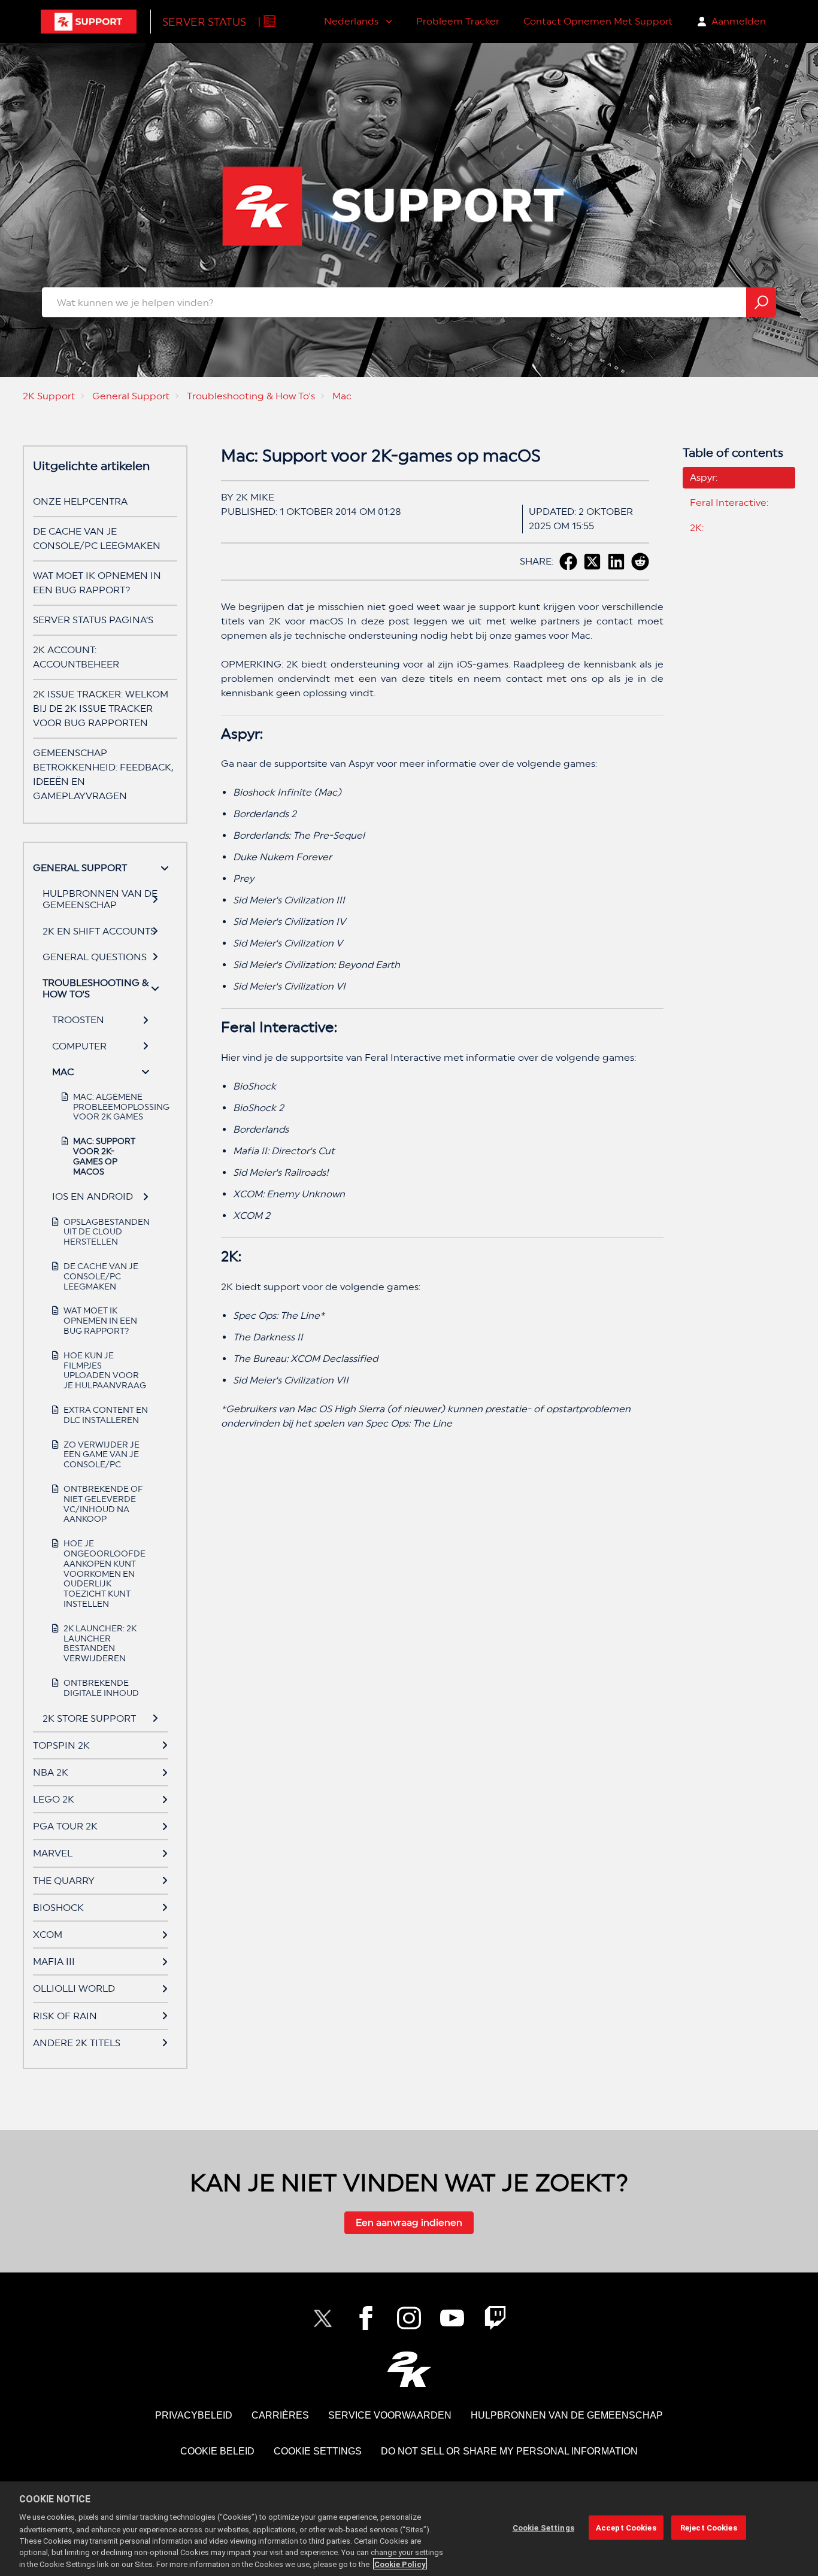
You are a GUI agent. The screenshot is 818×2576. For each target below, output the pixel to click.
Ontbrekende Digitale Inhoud (101, 1688)
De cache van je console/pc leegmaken (101, 1276)
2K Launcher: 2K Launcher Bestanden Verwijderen (100, 1643)
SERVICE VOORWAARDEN (390, 2415)
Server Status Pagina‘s (93, 620)
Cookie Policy (400, 2564)
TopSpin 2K (61, 1745)
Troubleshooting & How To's (251, 396)
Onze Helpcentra (80, 501)
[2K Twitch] (495, 2318)
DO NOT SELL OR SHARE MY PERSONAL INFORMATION (509, 2451)
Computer (79, 1046)
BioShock (58, 1908)
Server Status (204, 22)
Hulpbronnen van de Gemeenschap (100, 899)
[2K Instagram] (409, 2318)
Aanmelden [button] (739, 21)
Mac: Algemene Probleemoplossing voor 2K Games (106, 1107)
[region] (409, 2529)
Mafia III (54, 1961)
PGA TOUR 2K (65, 1826)
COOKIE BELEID (217, 2451)
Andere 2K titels (77, 2043)
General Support (131, 396)
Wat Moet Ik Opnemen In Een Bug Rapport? (100, 1321)
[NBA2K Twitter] (323, 2318)
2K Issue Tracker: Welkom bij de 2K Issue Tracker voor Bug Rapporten (101, 709)
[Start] (89, 22)
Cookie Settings (318, 2451)
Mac (342, 396)
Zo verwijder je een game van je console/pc (102, 1455)
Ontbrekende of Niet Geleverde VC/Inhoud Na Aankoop (103, 1504)
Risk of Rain (65, 2016)
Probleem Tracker (458, 21)
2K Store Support (89, 1718)
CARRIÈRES (280, 2415)
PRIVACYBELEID (194, 2415)
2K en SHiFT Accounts (99, 931)
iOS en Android (93, 1196)
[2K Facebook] (366, 2318)
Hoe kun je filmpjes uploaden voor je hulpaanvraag (105, 1370)
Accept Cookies (626, 2528)
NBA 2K (51, 1772)
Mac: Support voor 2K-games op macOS (104, 1156)
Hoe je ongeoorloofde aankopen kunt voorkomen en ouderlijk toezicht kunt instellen (104, 1574)
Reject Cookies (709, 2528)
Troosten (78, 1020)
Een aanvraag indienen (409, 2222)
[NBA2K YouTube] (452, 2318)
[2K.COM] (409, 2369)
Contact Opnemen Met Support (598, 21)
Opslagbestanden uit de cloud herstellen (106, 1232)
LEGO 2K (54, 1799)
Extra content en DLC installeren (106, 1415)
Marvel (53, 1853)
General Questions (95, 957)
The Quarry (64, 1881)
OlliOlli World (74, 1988)
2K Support (49, 396)
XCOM (48, 1935)
